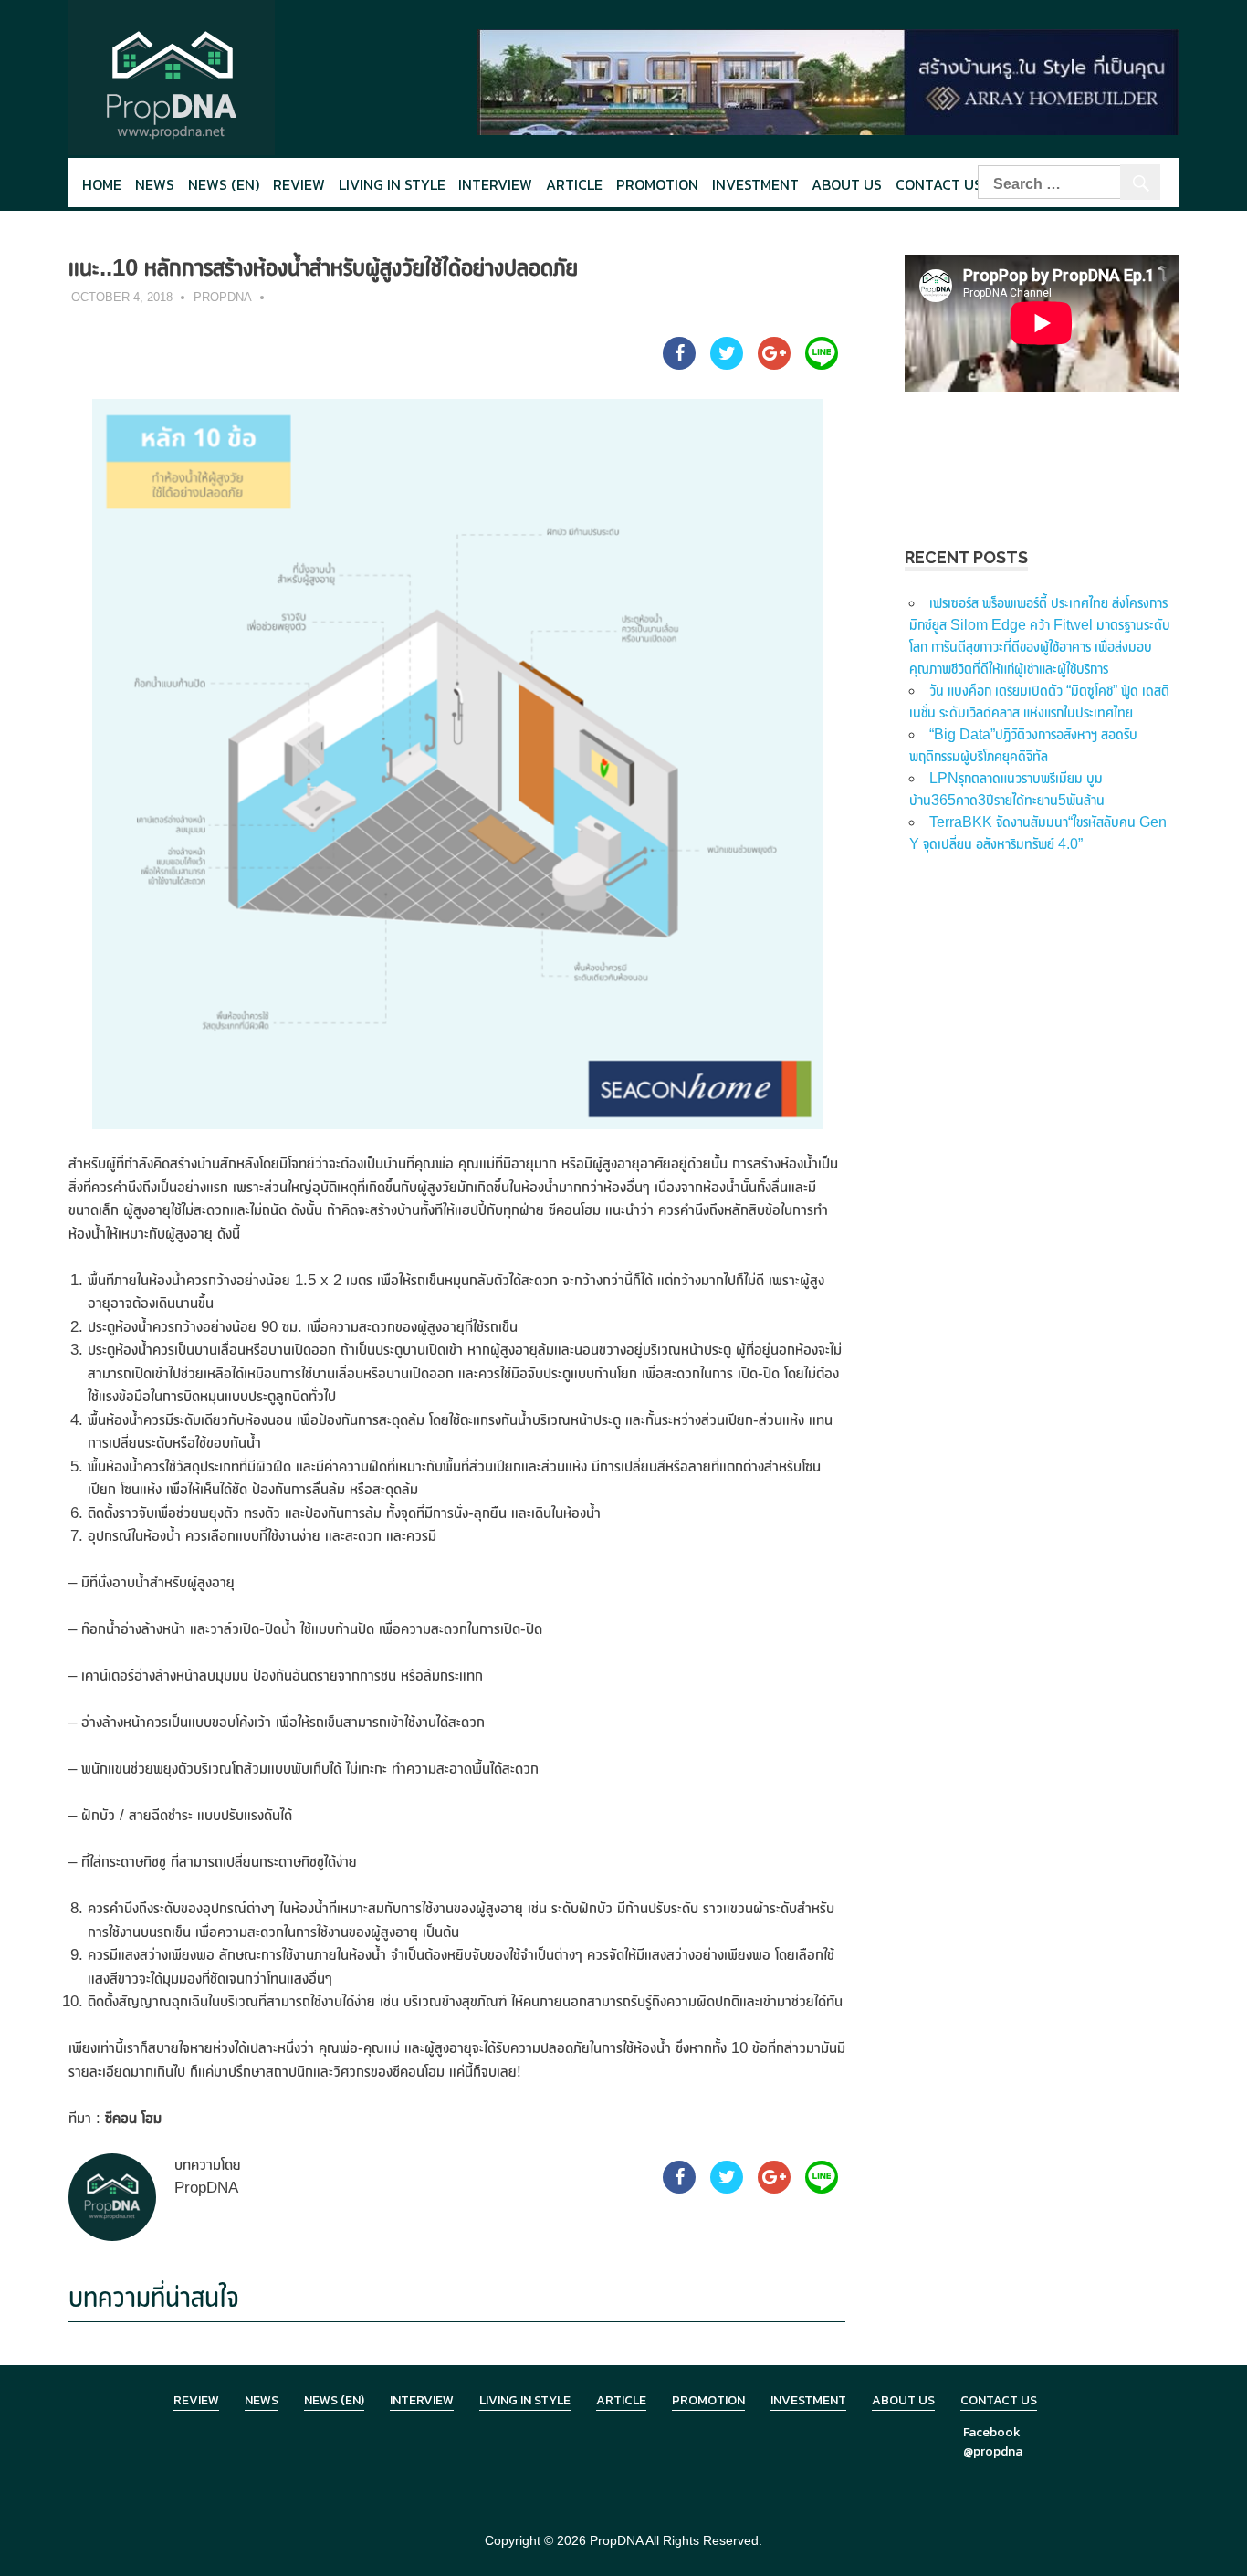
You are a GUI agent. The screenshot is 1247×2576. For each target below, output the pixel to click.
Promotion (657, 184)
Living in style (392, 184)
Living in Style (525, 2400)
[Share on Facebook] (679, 364)
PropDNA (223, 297)
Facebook (992, 2432)
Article (574, 184)
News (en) (224, 184)
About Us (847, 184)
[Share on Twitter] (727, 364)
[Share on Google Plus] (774, 364)
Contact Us (939, 184)
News (155, 184)
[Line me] (822, 364)
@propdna (993, 2451)
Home (102, 184)
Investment (755, 184)
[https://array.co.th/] (828, 81)
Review (299, 184)
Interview (495, 184)
